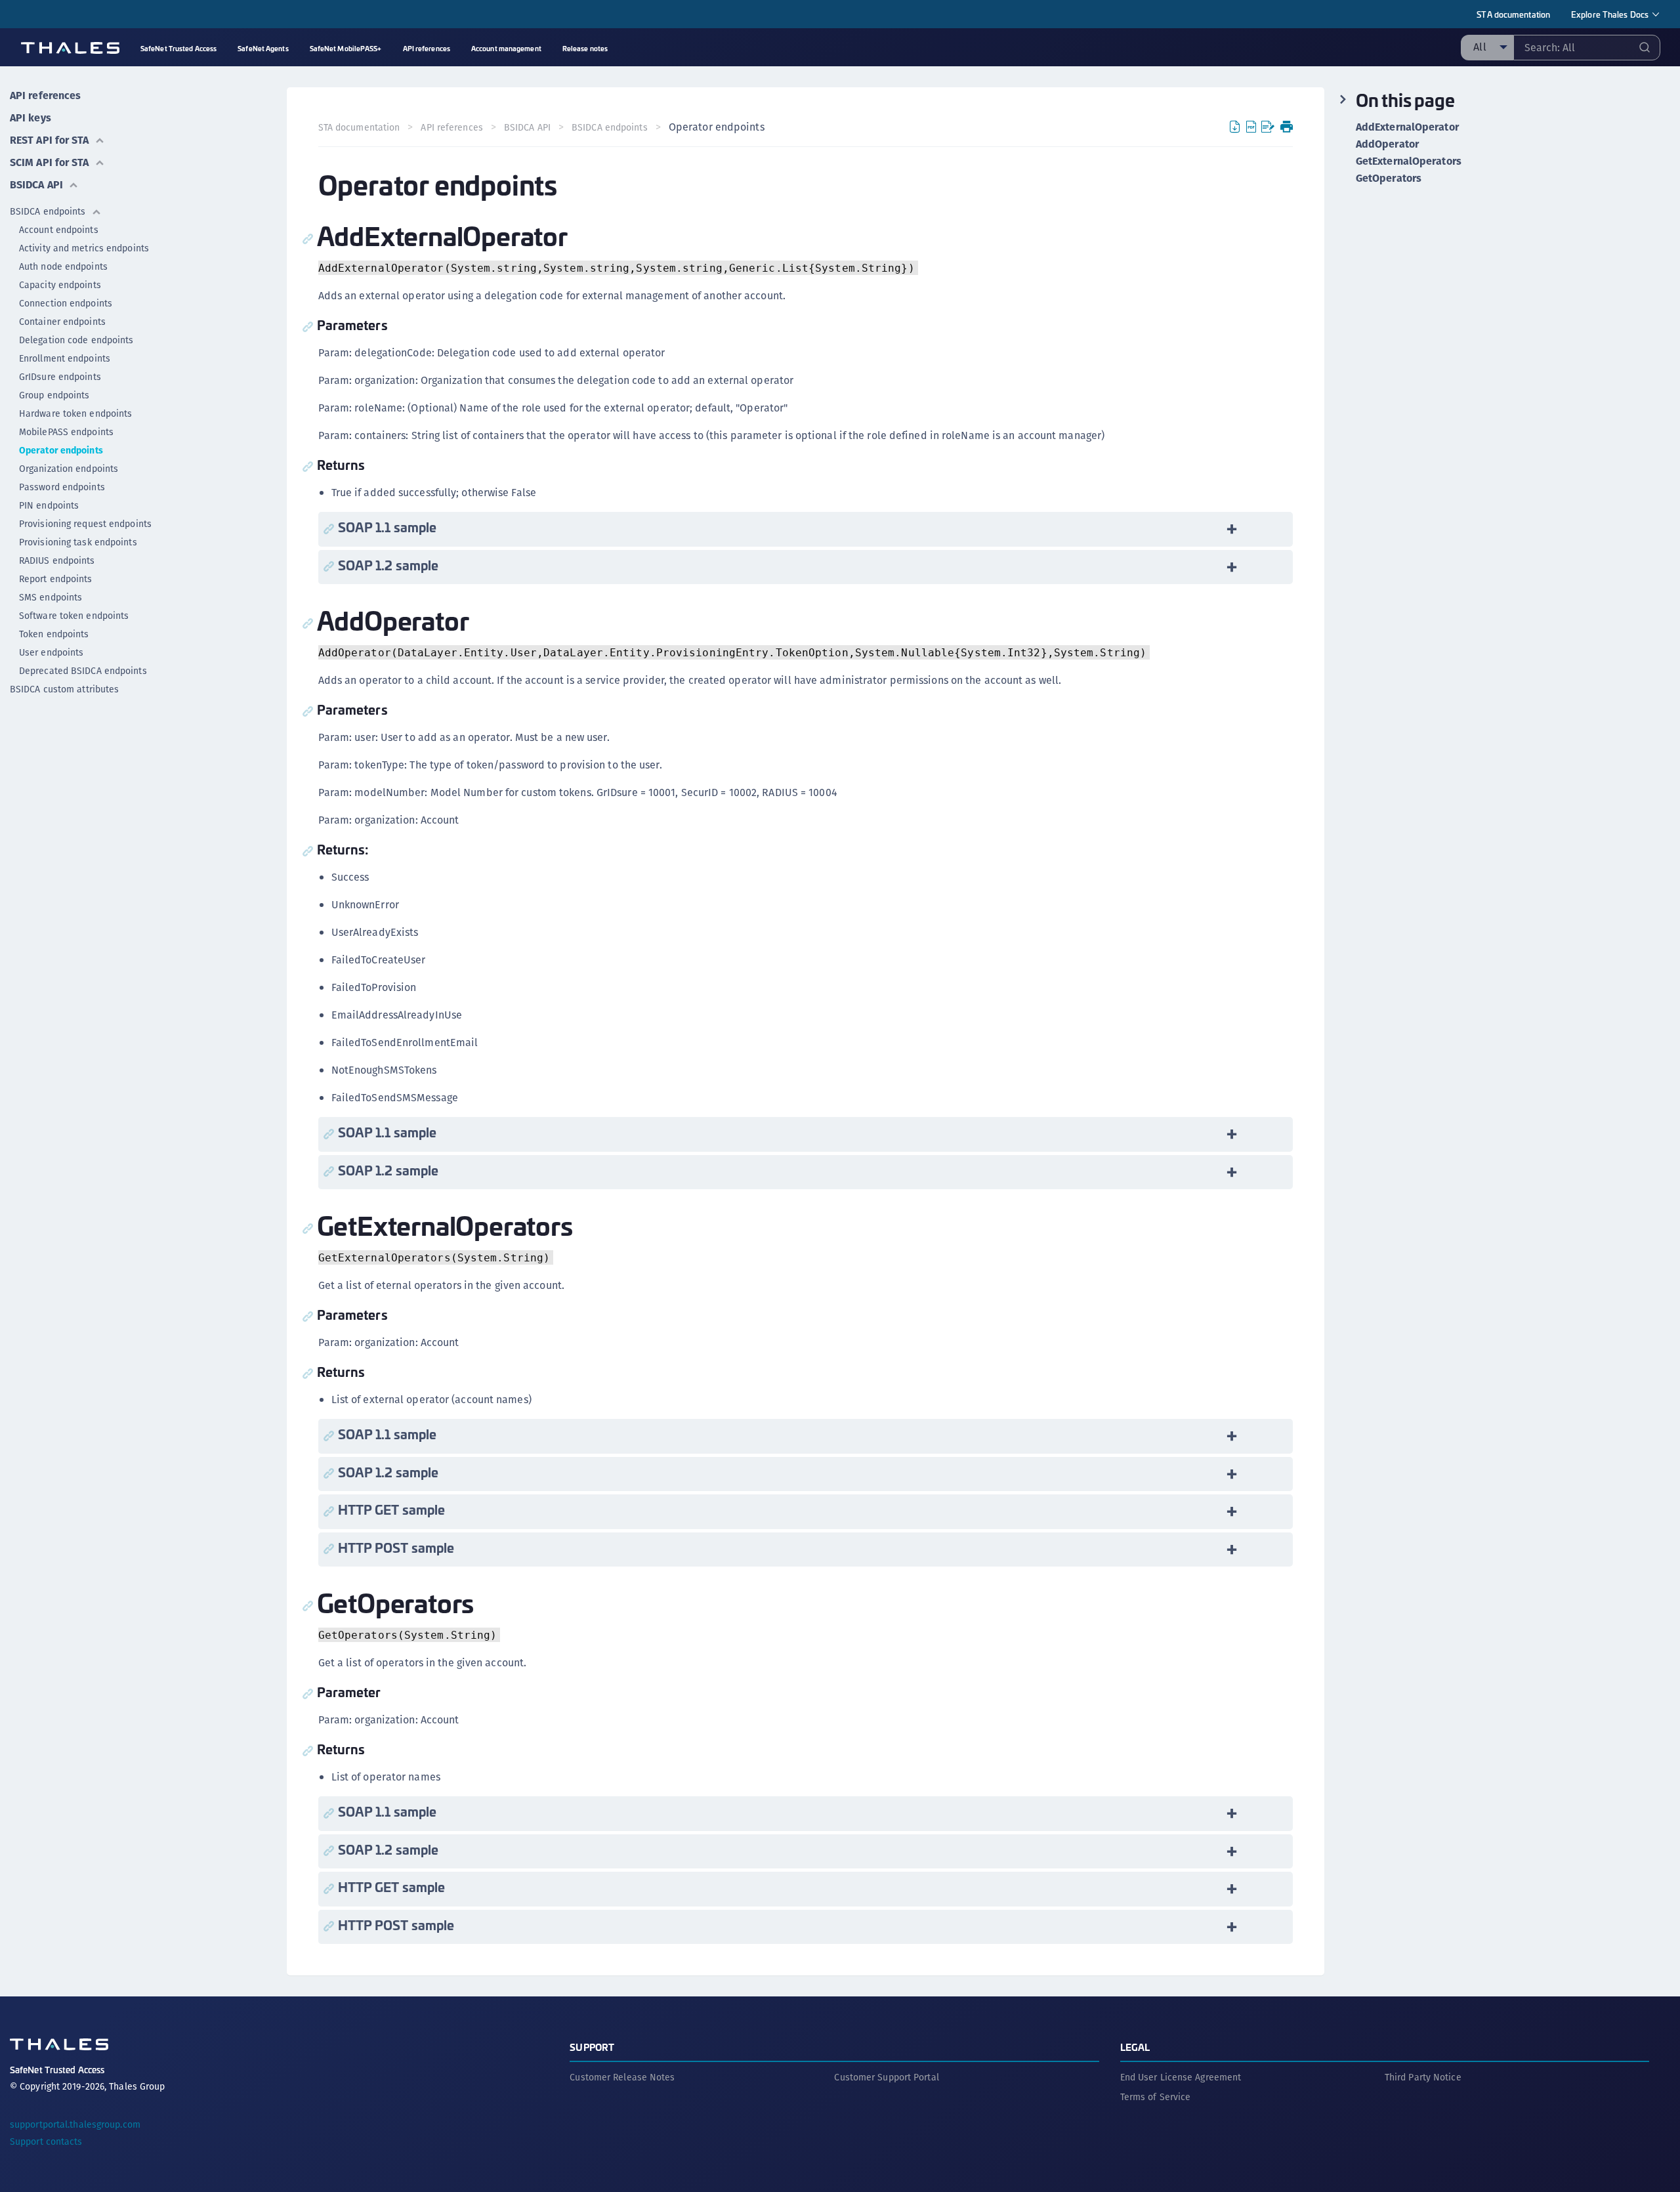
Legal (1135, 2047)
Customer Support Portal (886, 2077)
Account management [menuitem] (506, 48)
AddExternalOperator (1407, 127)
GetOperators (1389, 179)
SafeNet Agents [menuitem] (263, 48)
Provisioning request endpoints (85, 524)
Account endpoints (59, 230)
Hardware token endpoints (75, 413)
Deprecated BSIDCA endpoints (83, 671)
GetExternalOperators (1409, 161)
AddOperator (1387, 144)
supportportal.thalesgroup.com (75, 2124)
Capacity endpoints (60, 285)
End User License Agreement (1181, 2077)
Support (592, 2047)
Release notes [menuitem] (585, 48)
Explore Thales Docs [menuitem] (1610, 14)
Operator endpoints (61, 450)
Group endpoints (54, 395)
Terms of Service (1156, 2097)
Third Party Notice (1423, 2077)
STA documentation (1513, 14)
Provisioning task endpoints (78, 542)
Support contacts (46, 2141)
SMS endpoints (51, 597)
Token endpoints (54, 634)
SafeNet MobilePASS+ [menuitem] (346, 48)
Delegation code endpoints (76, 340)
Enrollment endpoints (65, 358)
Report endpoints (56, 579)
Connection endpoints (66, 303)
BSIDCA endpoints (48, 211)
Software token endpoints (74, 616)
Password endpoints (62, 487)
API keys (31, 118)
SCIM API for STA (50, 162)
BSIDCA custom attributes (64, 689)
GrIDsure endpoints (60, 377)
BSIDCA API (36, 185)
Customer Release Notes (622, 2077)
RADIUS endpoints (57, 560)
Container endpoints (62, 322)
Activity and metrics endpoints (84, 248)
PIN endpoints (49, 505)
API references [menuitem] (427, 48)
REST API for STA (50, 140)
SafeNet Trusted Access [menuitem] (178, 48)
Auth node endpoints (63, 266)
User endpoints (51, 652)
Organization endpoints (69, 469)
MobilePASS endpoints (66, 432)
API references (45, 95)
